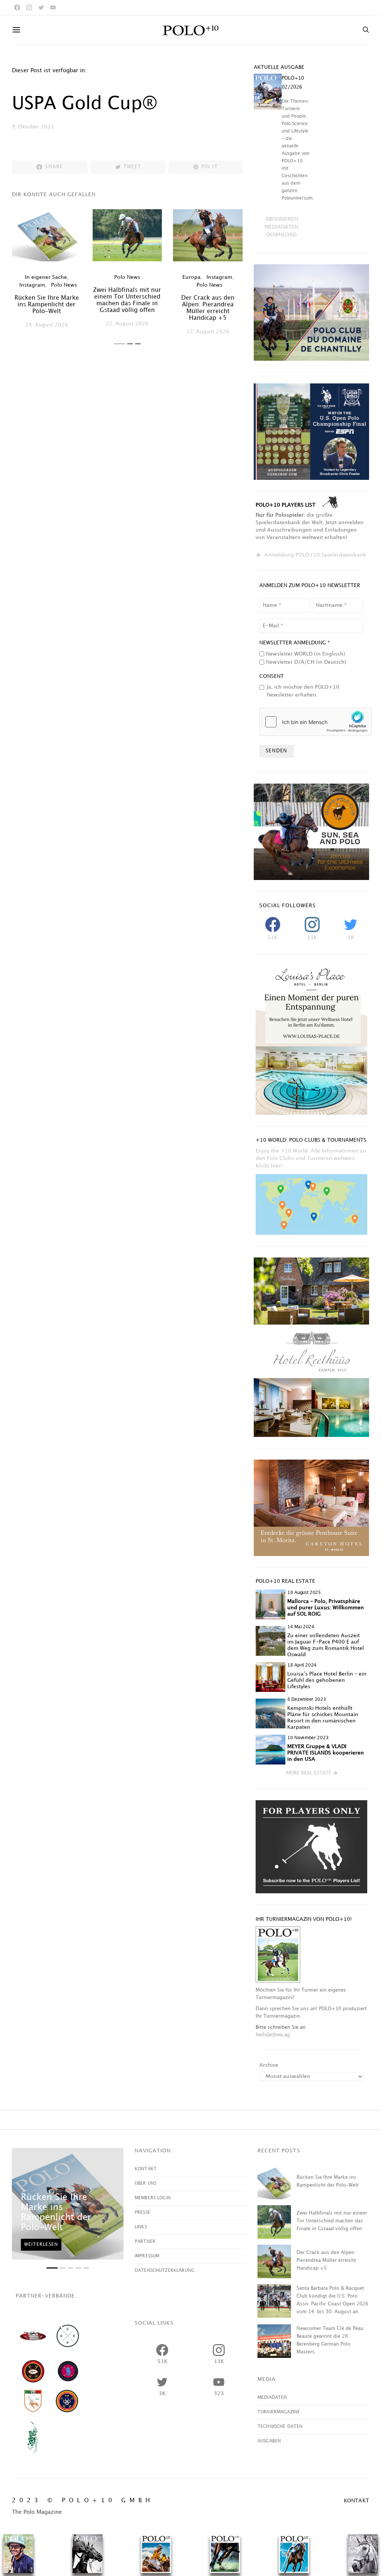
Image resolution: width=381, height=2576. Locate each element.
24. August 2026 (47, 325)
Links (141, 2227)
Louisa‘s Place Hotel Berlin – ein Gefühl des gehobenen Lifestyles (327, 1680)
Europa (191, 277)
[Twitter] (41, 7)
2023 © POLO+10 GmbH (83, 2501)
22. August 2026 (127, 324)
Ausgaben (269, 2441)
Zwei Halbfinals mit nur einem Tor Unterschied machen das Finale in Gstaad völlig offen (332, 2221)
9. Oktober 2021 (33, 127)
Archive (269, 2065)
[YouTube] (53, 7)
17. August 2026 (208, 331)
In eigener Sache (46, 277)
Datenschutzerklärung (165, 2271)
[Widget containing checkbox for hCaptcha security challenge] (316, 722)
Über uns (145, 2183)
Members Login (153, 2198)
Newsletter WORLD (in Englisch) (306, 654)
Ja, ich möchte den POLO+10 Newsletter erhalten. (303, 691)
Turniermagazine (279, 2412)
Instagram (32, 285)
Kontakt (146, 2169)
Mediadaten (272, 2398)
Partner (145, 2242)
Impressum (147, 2256)
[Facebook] (17, 7)
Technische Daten (280, 2427)
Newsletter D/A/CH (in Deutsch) (306, 662)
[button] (119, 344)
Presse (143, 2212)
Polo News (64, 285)
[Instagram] (29, 7)
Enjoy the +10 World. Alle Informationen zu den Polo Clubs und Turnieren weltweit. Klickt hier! (311, 1158)
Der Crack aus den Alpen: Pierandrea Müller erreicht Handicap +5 (326, 2260)
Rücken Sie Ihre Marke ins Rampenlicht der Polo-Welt (47, 305)
